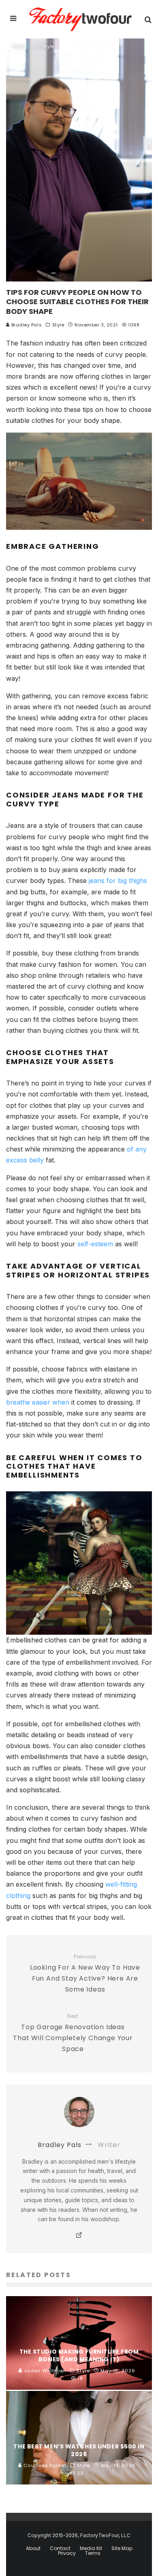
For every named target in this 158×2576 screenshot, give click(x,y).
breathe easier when (38, 1402)
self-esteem (95, 1244)
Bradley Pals (26, 325)
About (33, 2548)
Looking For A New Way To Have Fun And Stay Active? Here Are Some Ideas (85, 1974)
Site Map (122, 2548)
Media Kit (91, 2548)
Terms (93, 2553)
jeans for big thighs (118, 881)
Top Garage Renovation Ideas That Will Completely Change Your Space (73, 2033)
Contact (60, 2548)
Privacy (67, 2553)
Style (58, 325)
